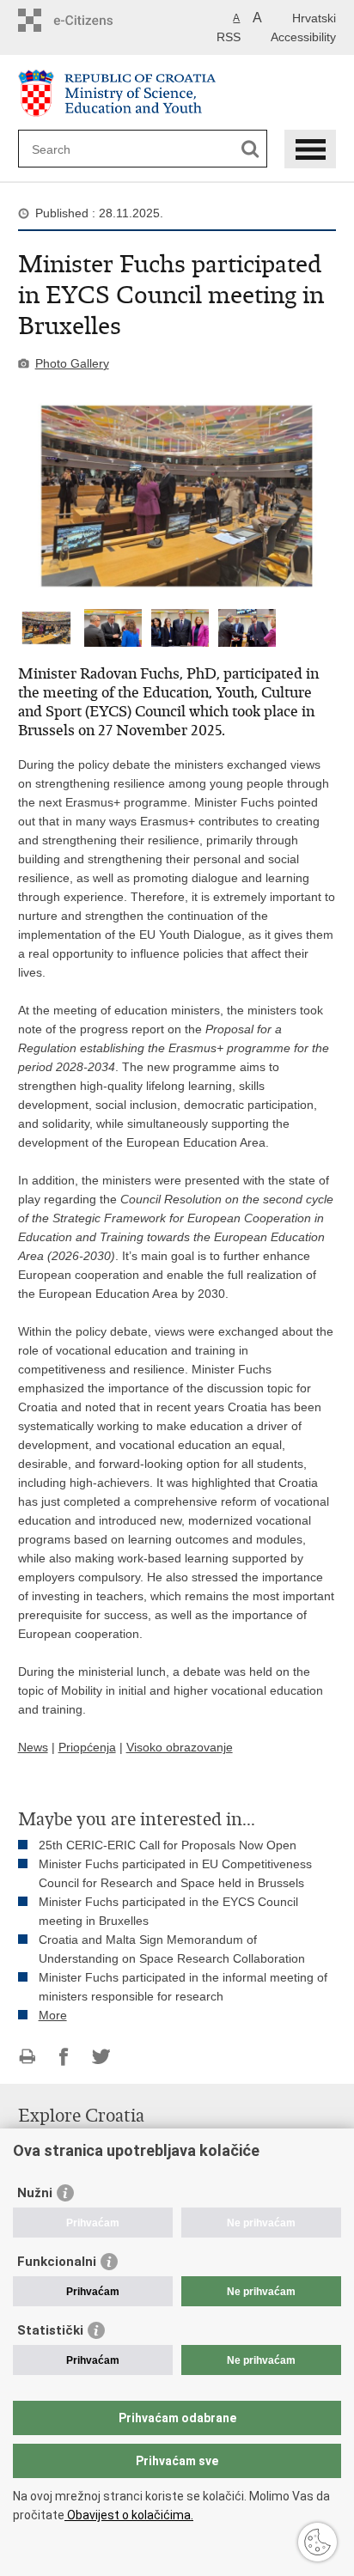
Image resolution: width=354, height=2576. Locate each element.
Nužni (35, 2193)
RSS (229, 37)
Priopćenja (87, 1747)
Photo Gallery (72, 363)
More (53, 2015)
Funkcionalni (57, 2262)
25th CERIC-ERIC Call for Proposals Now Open (168, 1845)
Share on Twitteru (101, 2057)
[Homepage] (177, 93)
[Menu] (310, 149)
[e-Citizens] (101, 20)
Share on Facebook (64, 2057)
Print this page (27, 2057)
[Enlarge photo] (177, 496)
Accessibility (303, 37)
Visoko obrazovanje (180, 1747)
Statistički (50, 2330)
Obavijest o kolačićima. (129, 2515)
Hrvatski (314, 18)
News (33, 1747)
